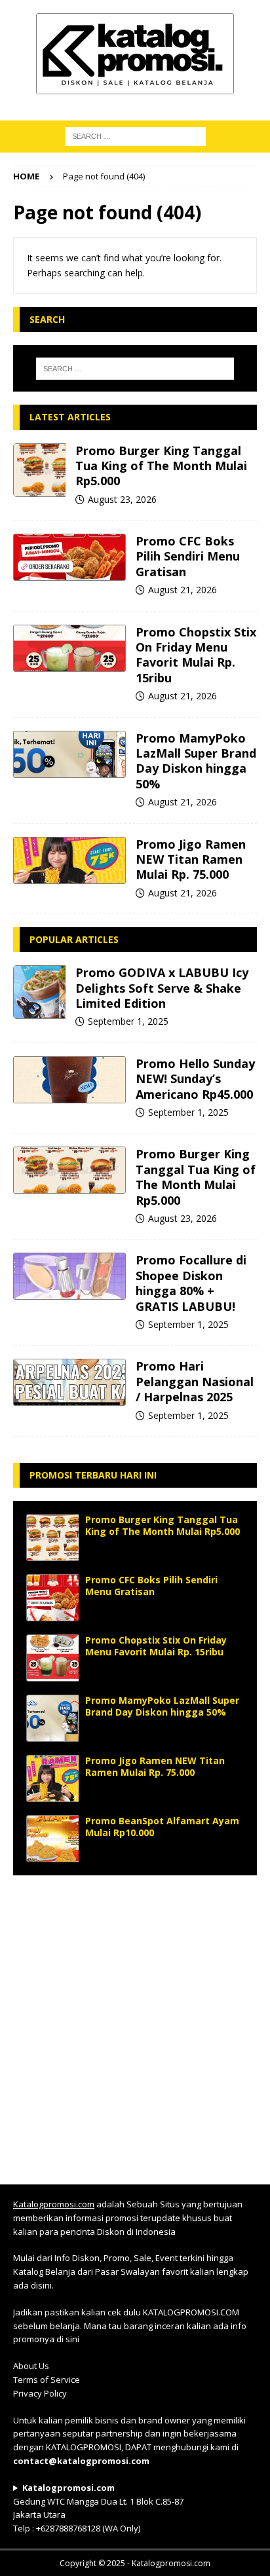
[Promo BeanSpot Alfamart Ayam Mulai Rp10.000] (52, 1839)
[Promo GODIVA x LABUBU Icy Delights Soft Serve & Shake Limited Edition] (39, 992)
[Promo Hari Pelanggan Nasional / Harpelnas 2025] (69, 1382)
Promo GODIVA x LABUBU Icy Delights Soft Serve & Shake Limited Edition (162, 988)
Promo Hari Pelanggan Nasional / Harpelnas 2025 (195, 1381)
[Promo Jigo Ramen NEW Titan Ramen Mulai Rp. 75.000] (69, 860)
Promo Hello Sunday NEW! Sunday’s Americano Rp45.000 (195, 1079)
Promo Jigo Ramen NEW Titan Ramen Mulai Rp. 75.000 (191, 859)
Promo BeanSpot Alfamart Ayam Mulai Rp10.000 (162, 1827)
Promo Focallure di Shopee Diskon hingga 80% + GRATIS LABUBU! (191, 1283)
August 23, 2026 (122, 499)
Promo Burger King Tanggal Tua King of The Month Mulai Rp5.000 (161, 466)
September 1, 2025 (128, 1021)
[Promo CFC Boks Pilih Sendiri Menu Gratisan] (69, 557)
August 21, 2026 (183, 590)
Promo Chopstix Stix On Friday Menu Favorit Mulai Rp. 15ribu (196, 655)
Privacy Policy (40, 2393)
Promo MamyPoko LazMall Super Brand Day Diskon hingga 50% (196, 761)
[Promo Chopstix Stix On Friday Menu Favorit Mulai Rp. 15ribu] (69, 648)
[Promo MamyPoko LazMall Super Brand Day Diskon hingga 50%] (69, 754)
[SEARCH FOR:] (135, 135)
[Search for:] (135, 369)
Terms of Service (47, 2380)
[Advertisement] (135, 2023)
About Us (31, 2366)
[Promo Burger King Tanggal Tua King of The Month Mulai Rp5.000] (39, 470)
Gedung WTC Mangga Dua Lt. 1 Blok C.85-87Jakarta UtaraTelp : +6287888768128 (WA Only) (98, 2508)
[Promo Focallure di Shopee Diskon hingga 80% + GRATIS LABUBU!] (69, 1276)
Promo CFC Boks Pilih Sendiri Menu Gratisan (188, 556)
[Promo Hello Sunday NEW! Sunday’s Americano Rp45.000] (69, 1080)
